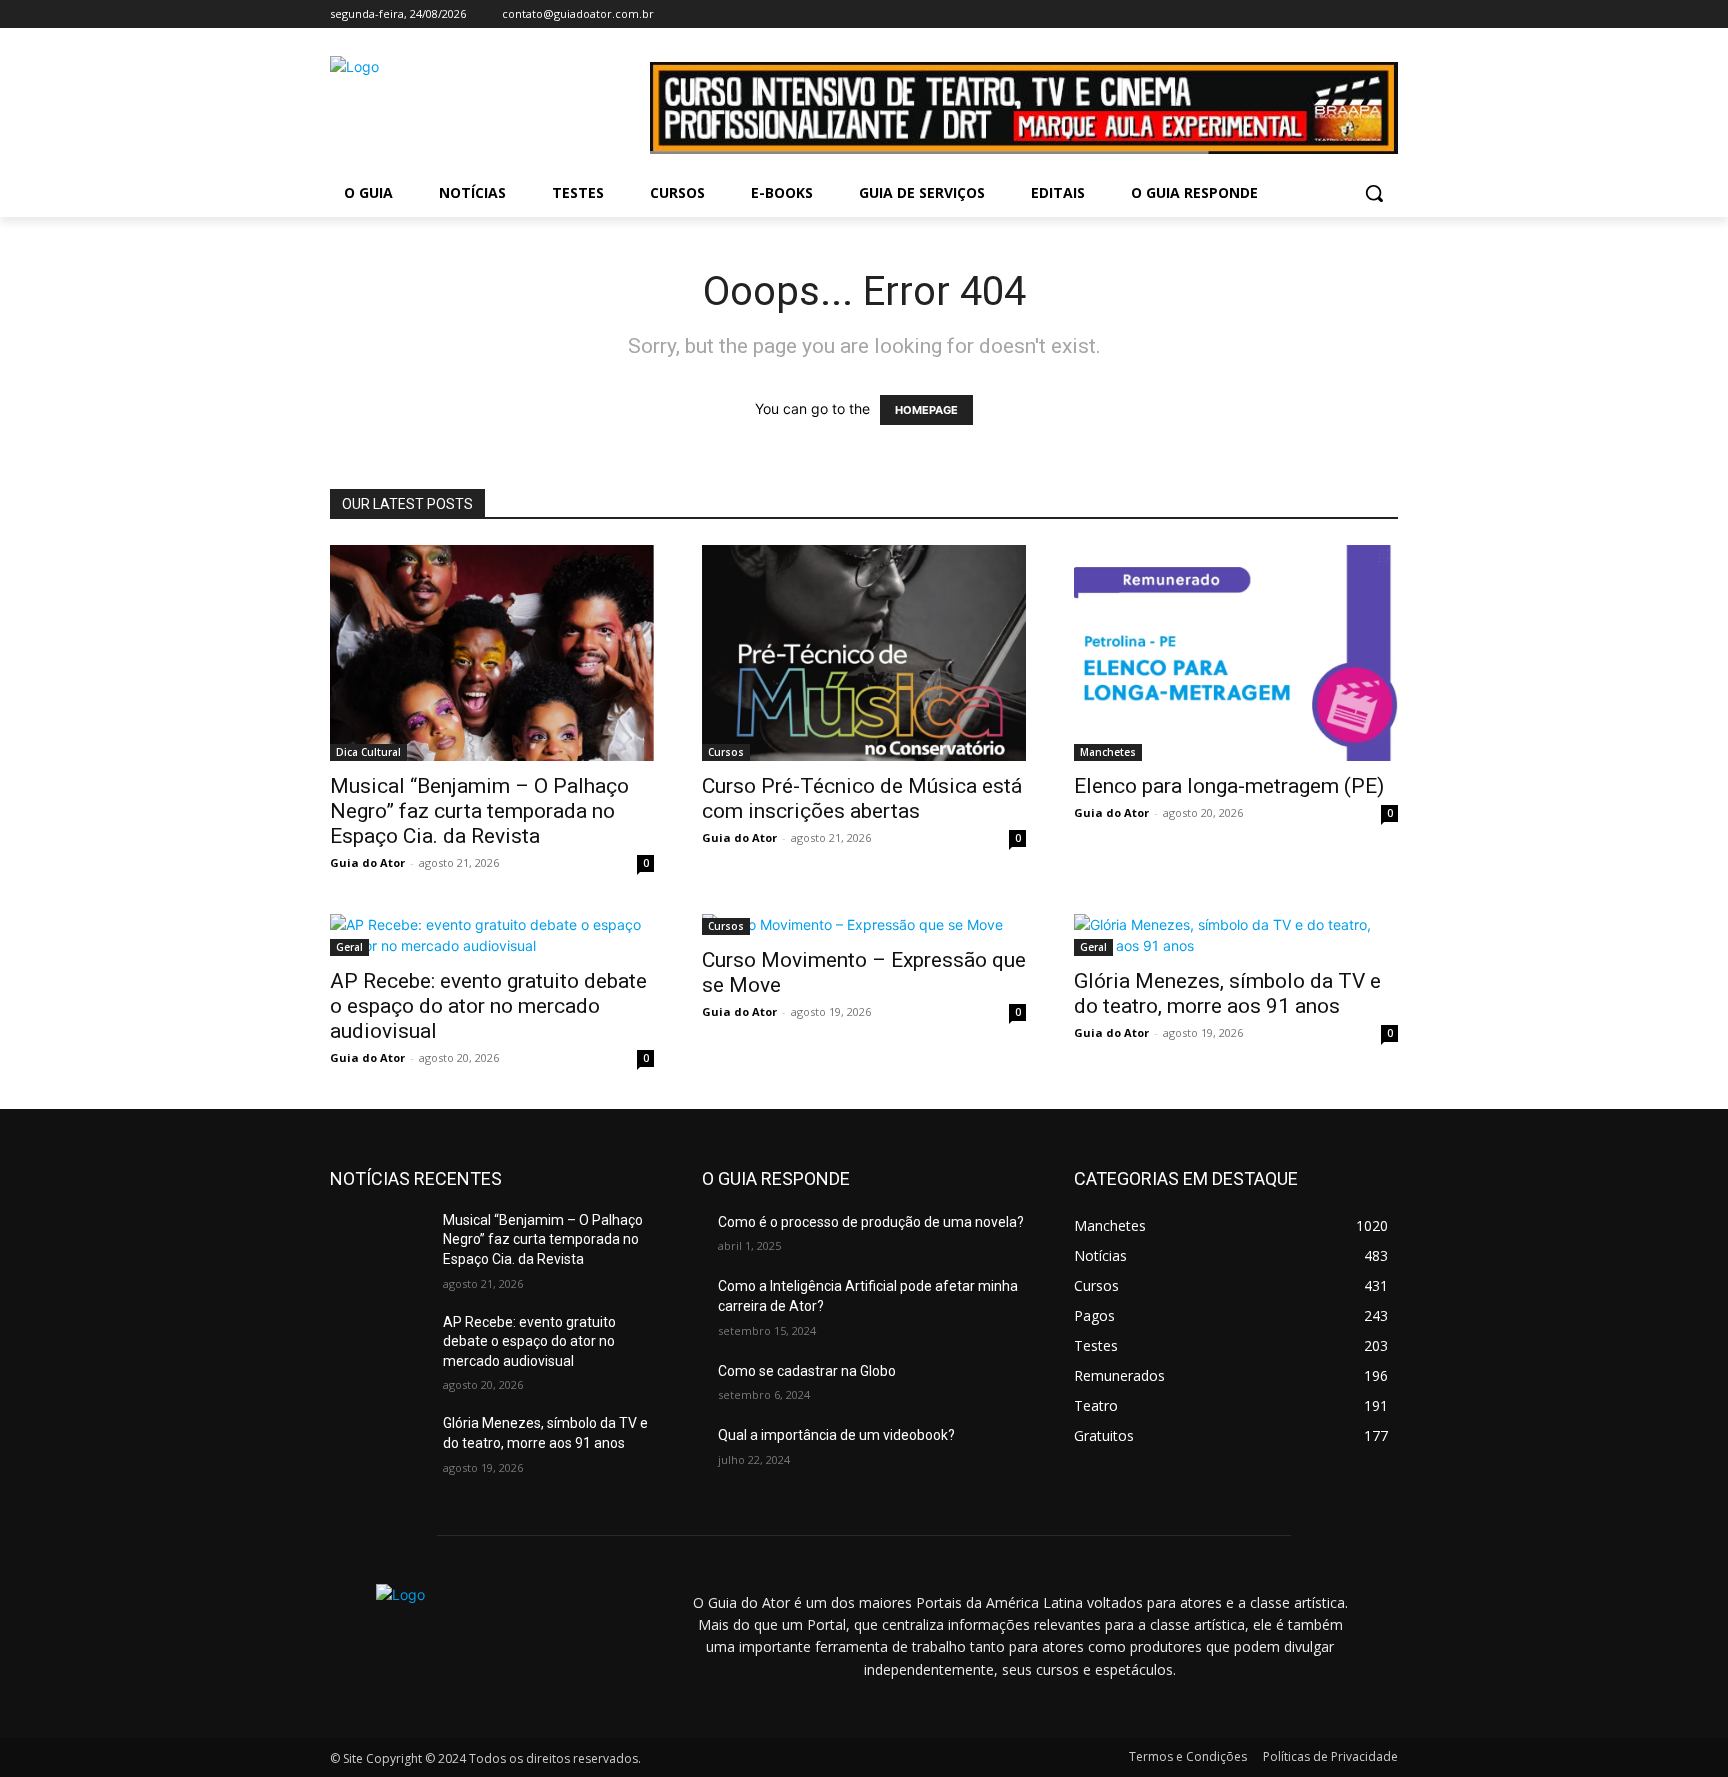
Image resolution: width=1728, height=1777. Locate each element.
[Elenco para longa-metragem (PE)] (1236, 653)
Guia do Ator (367, 862)
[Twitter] (1358, 14)
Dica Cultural (368, 752)
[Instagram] (1331, 14)
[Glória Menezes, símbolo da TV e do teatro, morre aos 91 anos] (1236, 935)
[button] (1374, 193)
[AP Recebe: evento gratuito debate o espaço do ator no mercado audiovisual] (492, 935)
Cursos (726, 752)
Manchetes (1108, 752)
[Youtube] (1386, 14)
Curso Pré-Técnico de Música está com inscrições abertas (862, 798)
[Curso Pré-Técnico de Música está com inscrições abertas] (864, 653)
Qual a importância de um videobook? (836, 1435)
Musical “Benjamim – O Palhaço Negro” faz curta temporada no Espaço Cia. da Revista (479, 811)
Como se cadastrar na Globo (807, 1371)
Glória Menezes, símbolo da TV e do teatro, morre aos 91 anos (1227, 993)
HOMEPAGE (926, 410)
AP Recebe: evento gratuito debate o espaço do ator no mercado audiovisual (488, 1006)
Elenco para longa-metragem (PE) (1229, 786)
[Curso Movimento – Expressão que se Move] (864, 924)
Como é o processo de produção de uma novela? (871, 1222)
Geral (349, 947)
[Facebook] (1303, 14)
